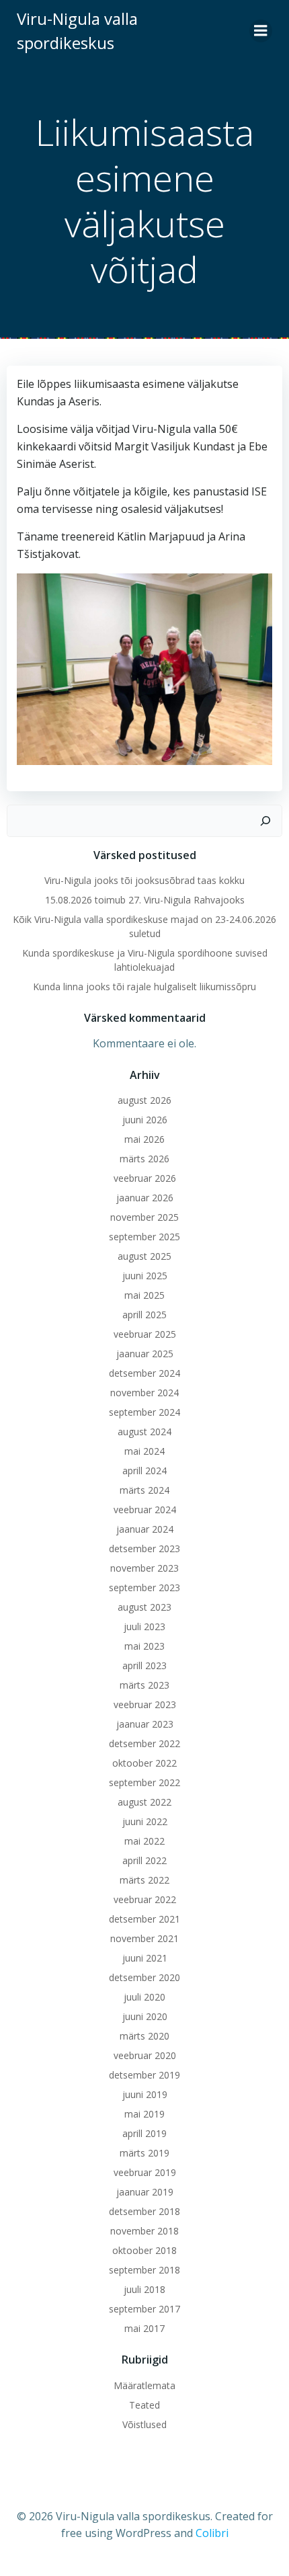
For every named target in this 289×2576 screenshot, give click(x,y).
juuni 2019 (145, 2094)
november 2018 (144, 2231)
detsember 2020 (144, 1977)
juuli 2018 (144, 2289)
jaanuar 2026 (145, 1198)
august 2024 (144, 1432)
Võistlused (144, 2424)
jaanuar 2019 (145, 2192)
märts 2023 (144, 1685)
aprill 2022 (144, 1860)
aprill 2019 (144, 2133)
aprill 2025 (144, 1315)
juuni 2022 (145, 1821)
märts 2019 (144, 2153)
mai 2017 (144, 2328)
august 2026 (144, 1100)
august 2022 (144, 1802)
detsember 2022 (144, 1743)
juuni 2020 (145, 2016)
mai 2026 (144, 1139)
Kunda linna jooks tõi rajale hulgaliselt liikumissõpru (144, 987)
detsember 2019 (144, 2075)
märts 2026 (144, 1159)
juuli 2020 (144, 1997)
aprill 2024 (144, 1471)
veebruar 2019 (145, 2172)
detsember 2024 (144, 1373)
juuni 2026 (145, 1120)
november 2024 (144, 1393)
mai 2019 (144, 2114)
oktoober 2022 (144, 1763)
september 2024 (144, 1412)
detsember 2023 (144, 1548)
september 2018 (144, 2270)
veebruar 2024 (145, 1510)
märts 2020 (144, 2036)
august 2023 (144, 1607)
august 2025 (144, 1256)
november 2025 (144, 1217)
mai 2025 (144, 1295)
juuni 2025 (145, 1276)
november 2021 (144, 1938)
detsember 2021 (144, 1919)
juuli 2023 (144, 1626)
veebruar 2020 (145, 2055)
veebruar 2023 (145, 1704)
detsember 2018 (144, 2211)
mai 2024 (144, 1451)
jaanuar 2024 (145, 1529)
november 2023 (144, 1568)
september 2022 (144, 1782)
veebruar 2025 (145, 1334)
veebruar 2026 (145, 1178)
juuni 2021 (145, 1958)
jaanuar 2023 (145, 1724)
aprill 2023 (144, 1665)
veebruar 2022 (145, 1899)
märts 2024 (144, 1490)
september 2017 (144, 2309)
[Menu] (261, 31)
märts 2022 (144, 1880)
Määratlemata (144, 2385)
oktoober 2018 (144, 2250)
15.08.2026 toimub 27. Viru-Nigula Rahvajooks (145, 900)
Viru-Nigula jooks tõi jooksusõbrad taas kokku (144, 880)
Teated (144, 2405)
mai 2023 (144, 1646)
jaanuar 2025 (145, 1354)
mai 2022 (144, 1841)
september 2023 (144, 1587)
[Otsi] (265, 821)
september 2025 (144, 1237)
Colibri (212, 2533)
